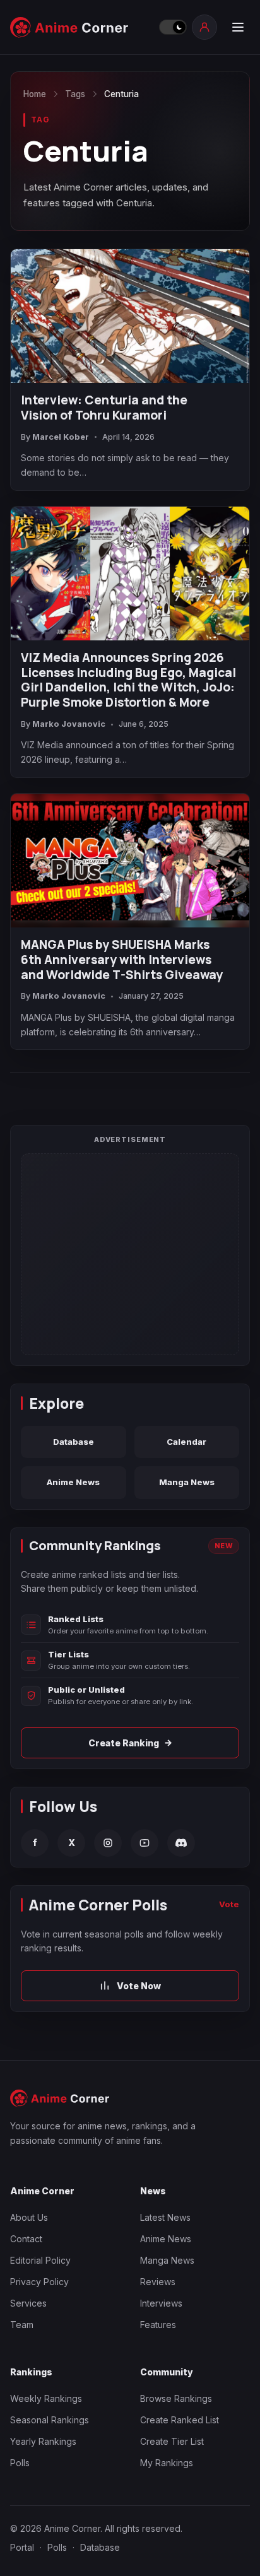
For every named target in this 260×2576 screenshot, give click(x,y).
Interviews (161, 2303)
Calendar (186, 1442)
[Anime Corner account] (204, 27)
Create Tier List (172, 2441)
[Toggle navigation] (237, 27)
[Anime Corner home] (81, 27)
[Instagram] (108, 1843)
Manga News (187, 1482)
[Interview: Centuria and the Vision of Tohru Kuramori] (130, 316)
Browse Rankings (176, 2398)
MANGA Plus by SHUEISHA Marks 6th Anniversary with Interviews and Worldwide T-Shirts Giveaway (122, 960)
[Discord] (181, 1843)
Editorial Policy (40, 2260)
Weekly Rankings (46, 2398)
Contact (26, 2239)
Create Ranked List (180, 2420)
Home (35, 94)
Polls (20, 2463)
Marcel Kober (61, 437)
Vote (229, 1904)
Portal (22, 2547)
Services (28, 2303)
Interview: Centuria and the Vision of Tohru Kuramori (104, 408)
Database (74, 1442)
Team (22, 2325)
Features (158, 2325)
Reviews (158, 2282)
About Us (29, 2217)
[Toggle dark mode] (172, 27)
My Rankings (167, 2463)
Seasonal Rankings (50, 2420)
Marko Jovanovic (69, 724)
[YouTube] (145, 1843)
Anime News (73, 1482)
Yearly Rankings (43, 2441)
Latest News (165, 2217)
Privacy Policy (39, 2282)
